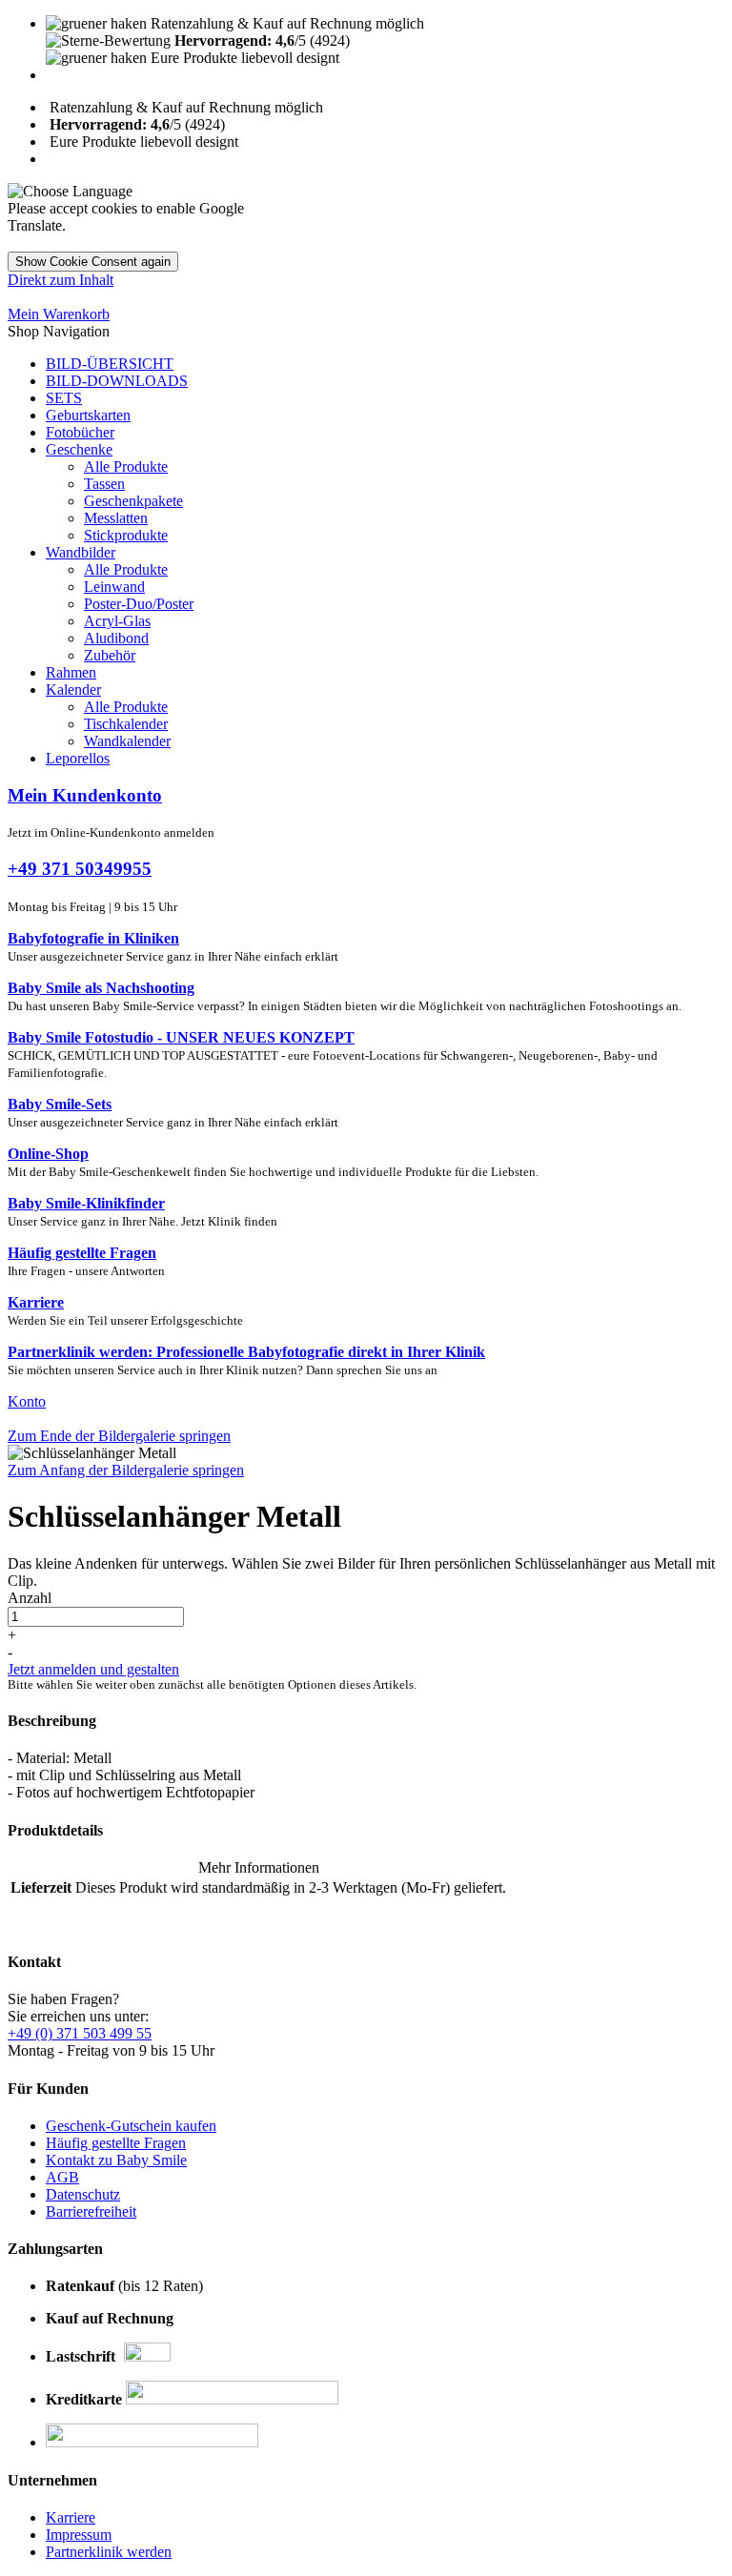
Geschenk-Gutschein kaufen (131, 2126)
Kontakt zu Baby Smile (116, 2160)
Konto (27, 1401)
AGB (62, 2177)
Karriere (71, 2517)
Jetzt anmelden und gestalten (93, 1669)
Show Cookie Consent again (93, 262)
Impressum (79, 2535)
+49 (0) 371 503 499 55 (80, 2033)
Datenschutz (83, 2194)
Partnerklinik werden (109, 2552)
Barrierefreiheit (91, 2211)
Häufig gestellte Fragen (116, 2143)
